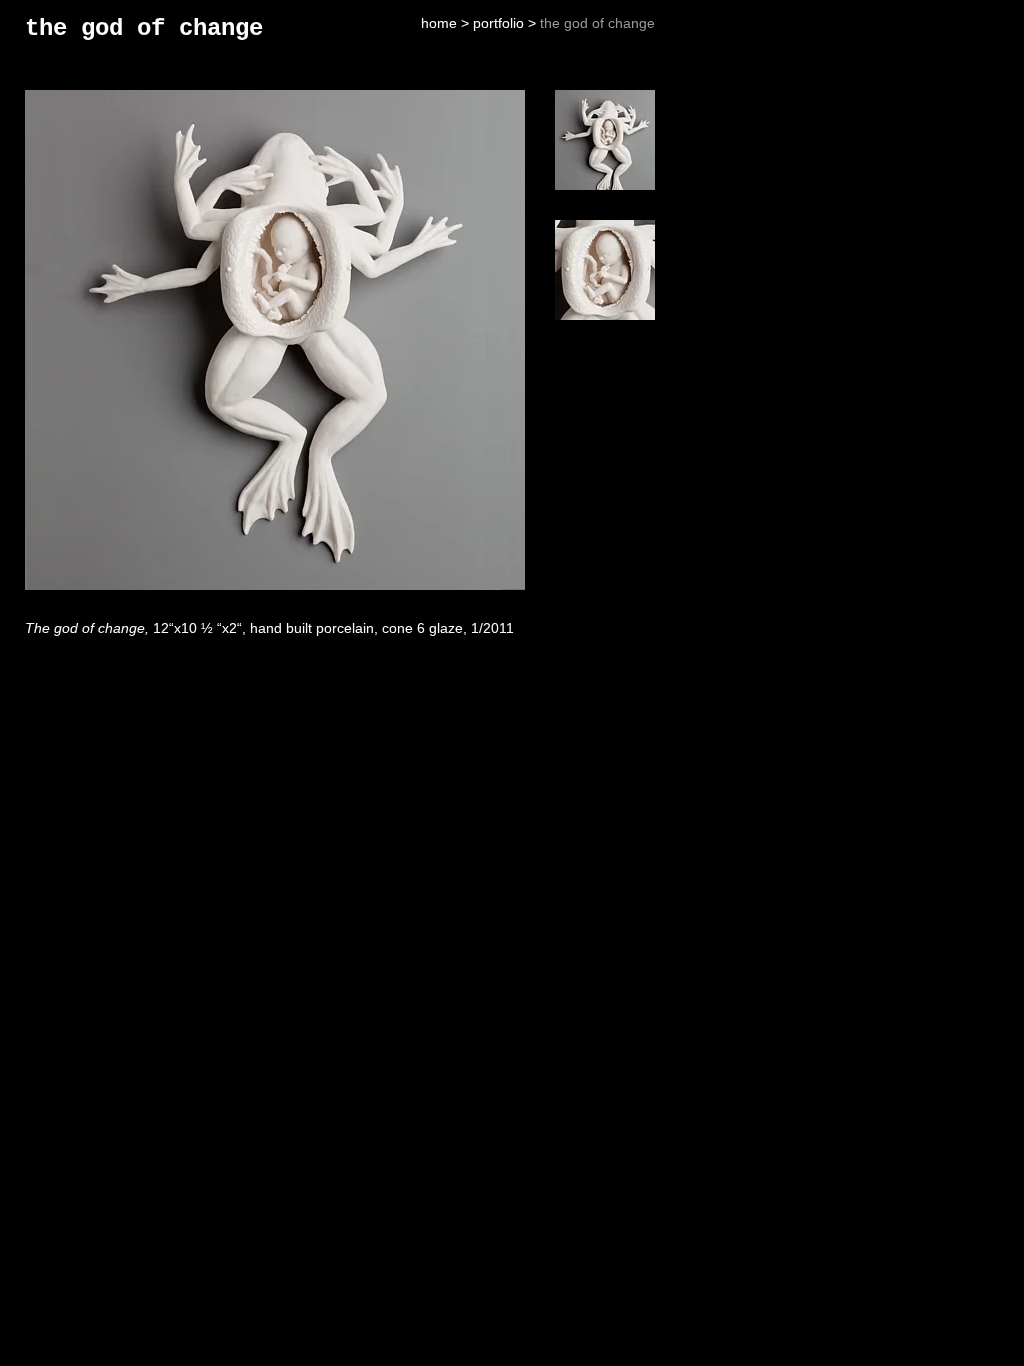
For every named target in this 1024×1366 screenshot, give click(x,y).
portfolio (498, 23)
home (439, 23)
